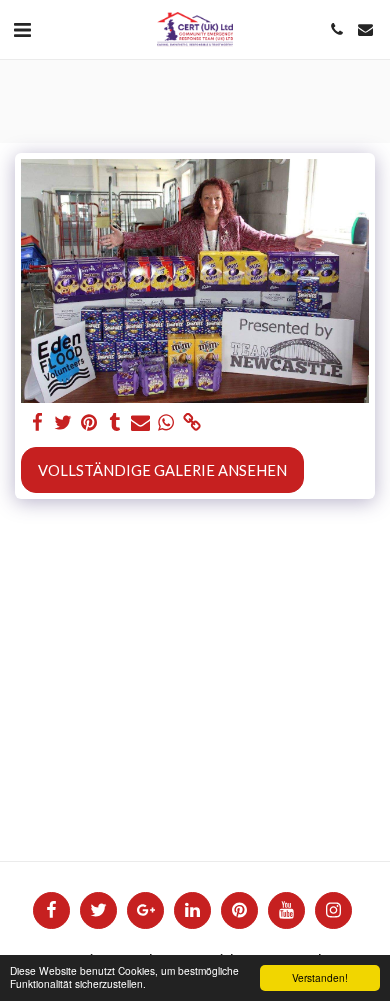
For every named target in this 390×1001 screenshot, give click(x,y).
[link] (192, 422)
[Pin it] (89, 422)
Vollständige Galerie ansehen (162, 470)
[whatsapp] (166, 422)
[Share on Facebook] (37, 422)
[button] (22, 29)
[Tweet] (63, 422)
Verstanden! (320, 977)
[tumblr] (115, 422)
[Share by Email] (140, 422)
